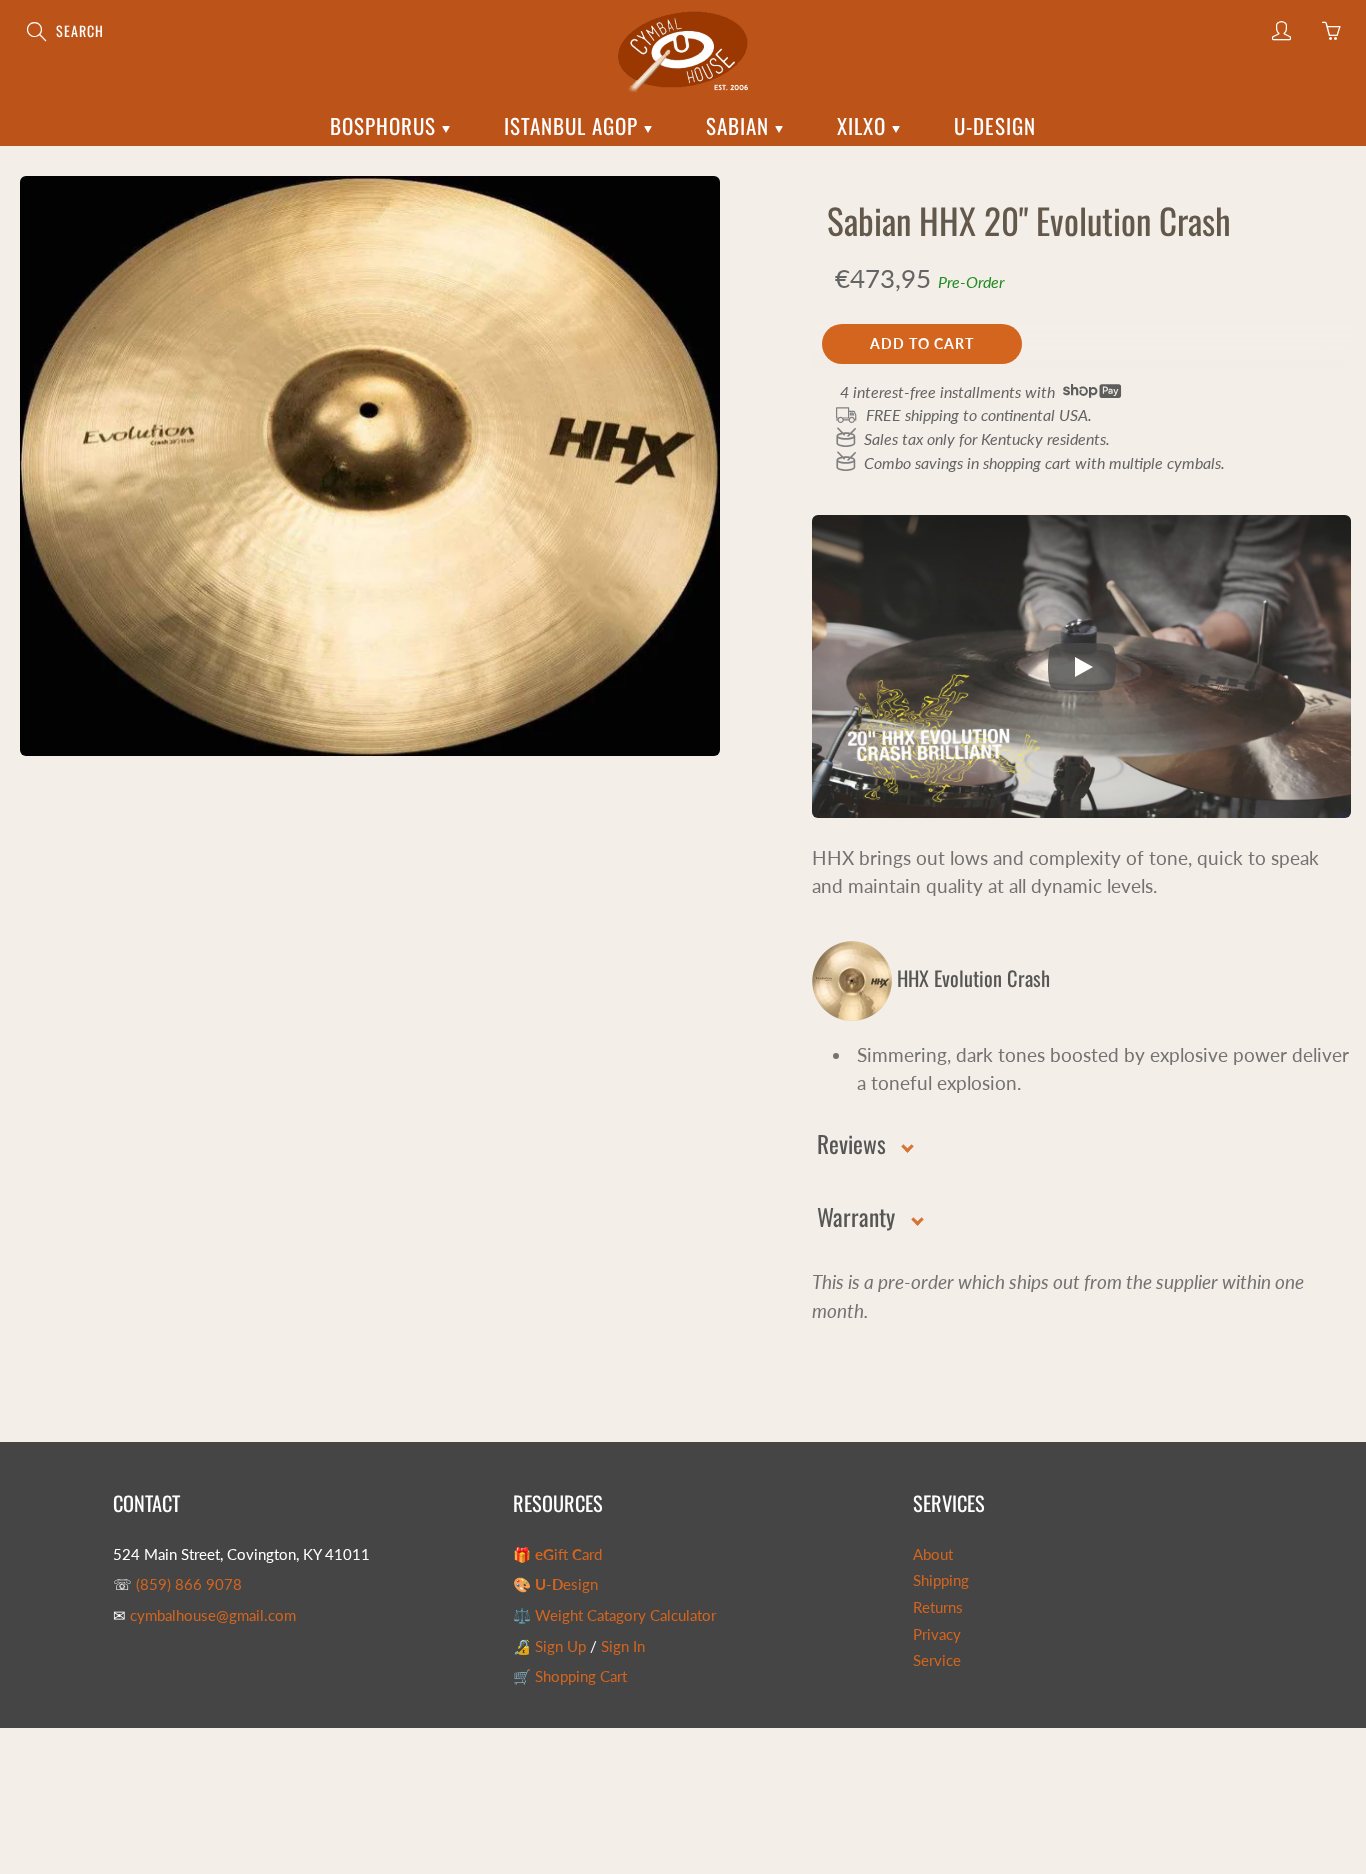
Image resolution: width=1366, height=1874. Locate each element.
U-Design (995, 125)
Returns (938, 1607)
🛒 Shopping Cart (570, 1676)
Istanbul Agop (574, 125)
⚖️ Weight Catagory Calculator (614, 1615)
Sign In (623, 1646)
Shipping (941, 1580)
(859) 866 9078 (189, 1584)
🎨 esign (555, 1584)
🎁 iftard (557, 1554)
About (933, 1554)
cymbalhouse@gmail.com (213, 1615)
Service (937, 1660)
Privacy (937, 1634)
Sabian (740, 125)
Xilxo (864, 125)
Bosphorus (386, 125)
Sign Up (560, 1646)
